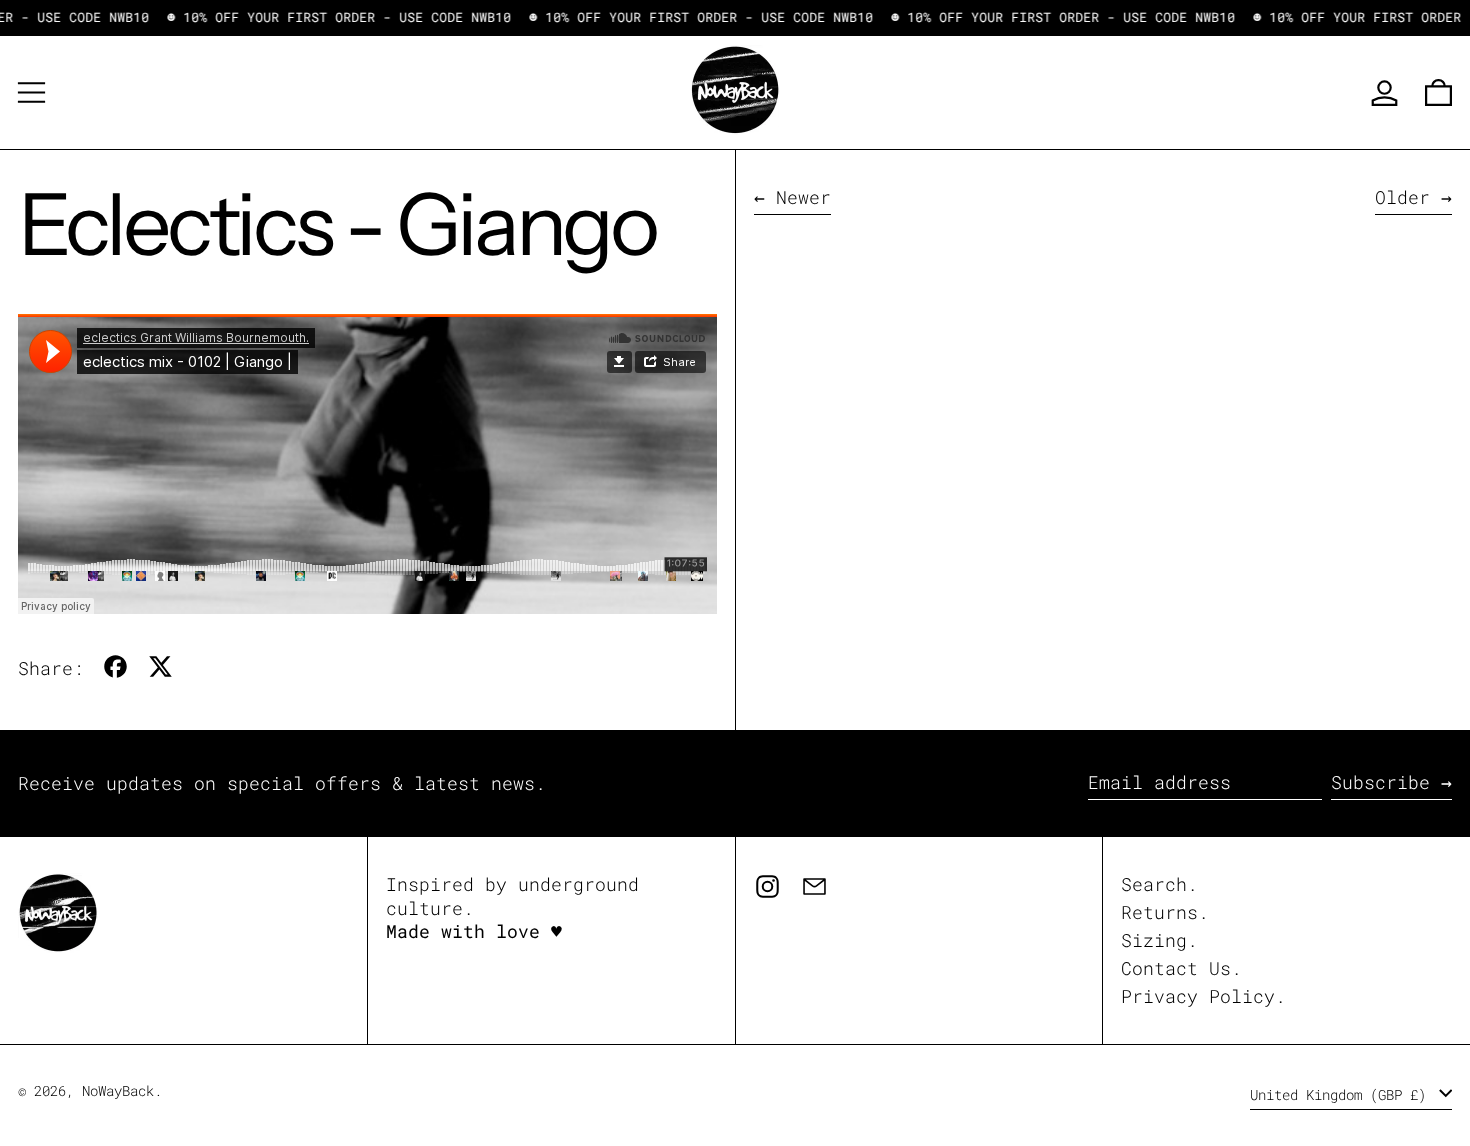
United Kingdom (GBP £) (1342, 1094)
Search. (1159, 884)
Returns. (1165, 912)
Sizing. (1159, 940)
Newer (803, 197)
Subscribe (1380, 782)
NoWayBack (118, 1090)
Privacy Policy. (1203, 996)
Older (1402, 197)
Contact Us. (1181, 968)
